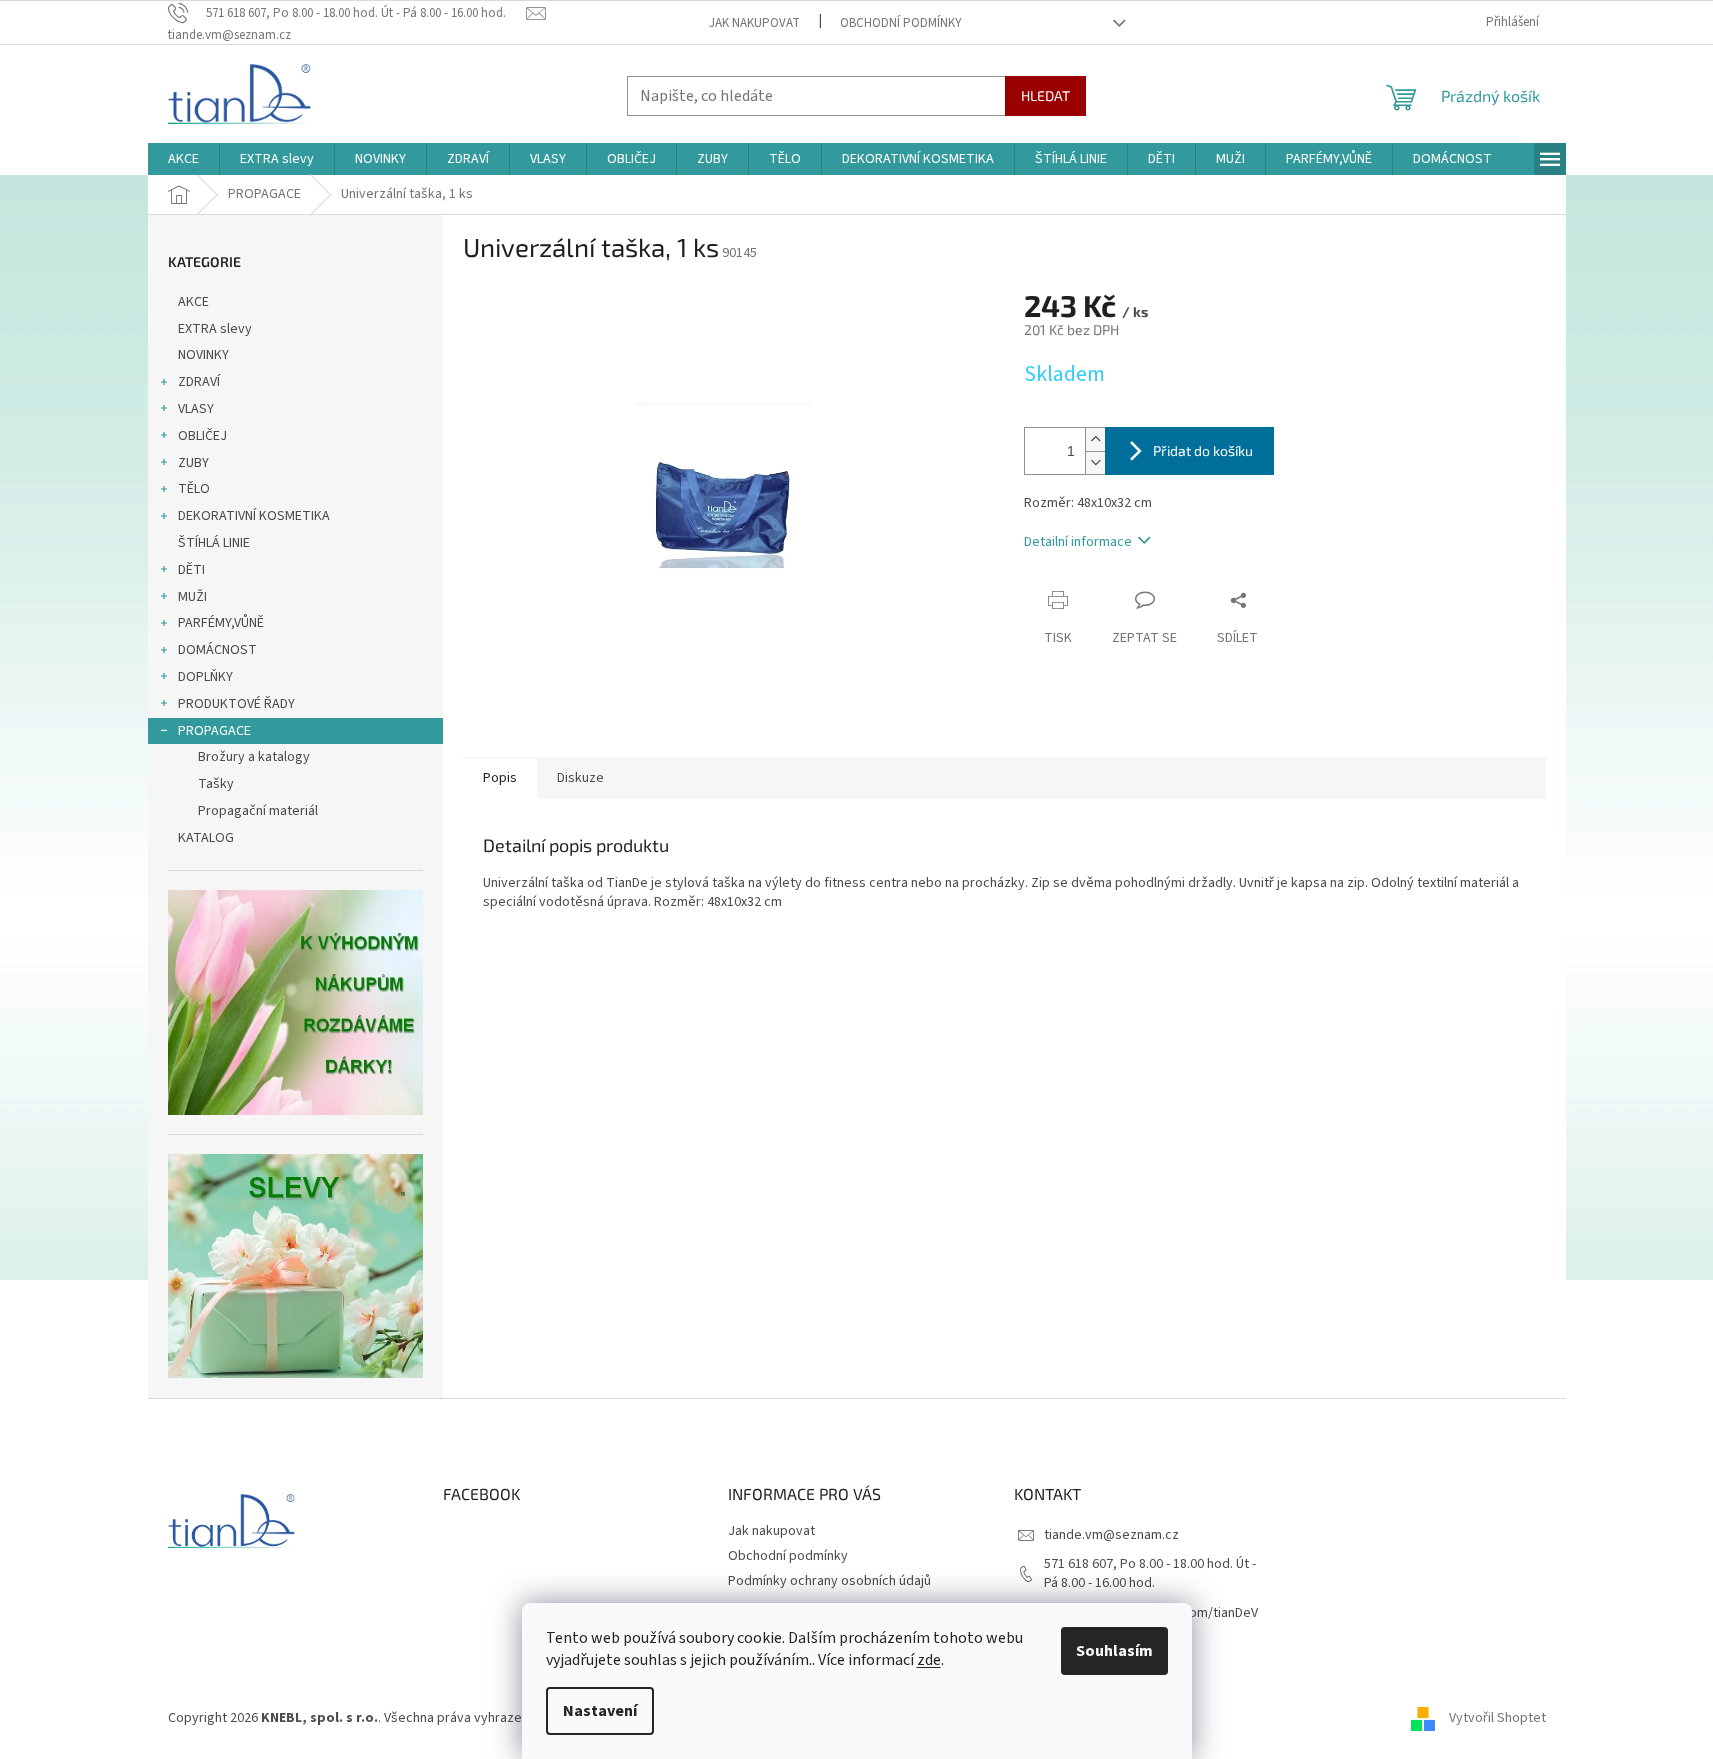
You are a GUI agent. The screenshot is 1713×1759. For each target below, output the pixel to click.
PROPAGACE (214, 731)
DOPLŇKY (205, 677)
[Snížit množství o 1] (1095, 462)
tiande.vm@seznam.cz (1111, 1535)
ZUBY (193, 463)
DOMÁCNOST (217, 650)
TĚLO (194, 489)
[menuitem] (183, 159)
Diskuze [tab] (580, 778)
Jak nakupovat (754, 23)
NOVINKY (203, 355)
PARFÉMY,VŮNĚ (221, 623)
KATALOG (206, 838)
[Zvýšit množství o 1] (1095, 439)
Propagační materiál (258, 811)
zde (929, 1660)
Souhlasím (1114, 1651)
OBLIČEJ (202, 436)
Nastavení (600, 1711)
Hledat (1045, 95)
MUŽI (192, 597)
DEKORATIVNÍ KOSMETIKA (254, 516)
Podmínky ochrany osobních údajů (829, 1581)
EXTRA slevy (215, 329)
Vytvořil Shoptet (1497, 1718)
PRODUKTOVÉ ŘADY (236, 704)
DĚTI (191, 570)
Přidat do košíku (1203, 450)
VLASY (196, 409)
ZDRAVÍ (199, 382)
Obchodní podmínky (901, 23)
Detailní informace (1078, 542)
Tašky (216, 784)
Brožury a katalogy (254, 757)
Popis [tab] (500, 778)
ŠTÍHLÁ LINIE (214, 543)
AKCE (193, 302)
